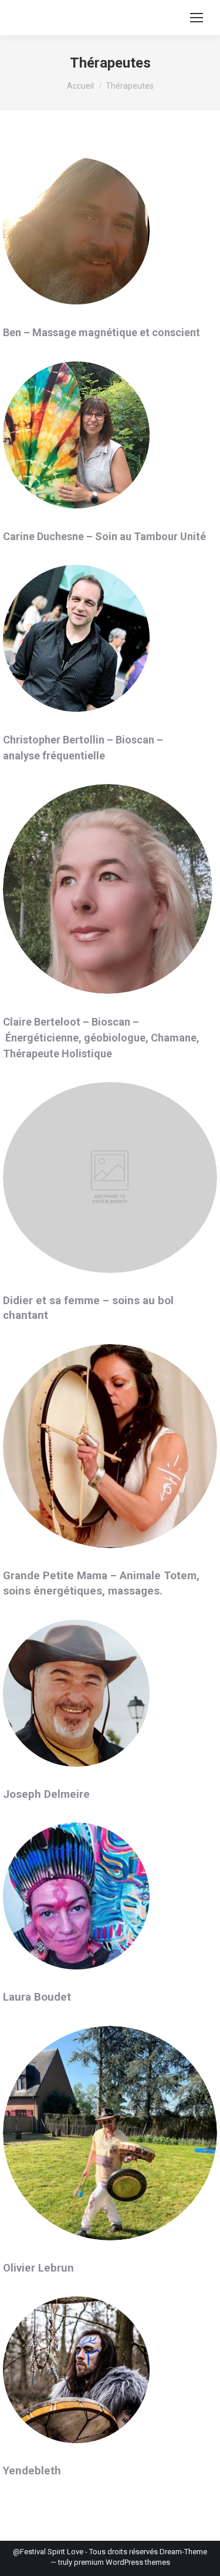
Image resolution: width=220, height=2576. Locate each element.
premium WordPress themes (122, 2562)
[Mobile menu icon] (197, 18)
